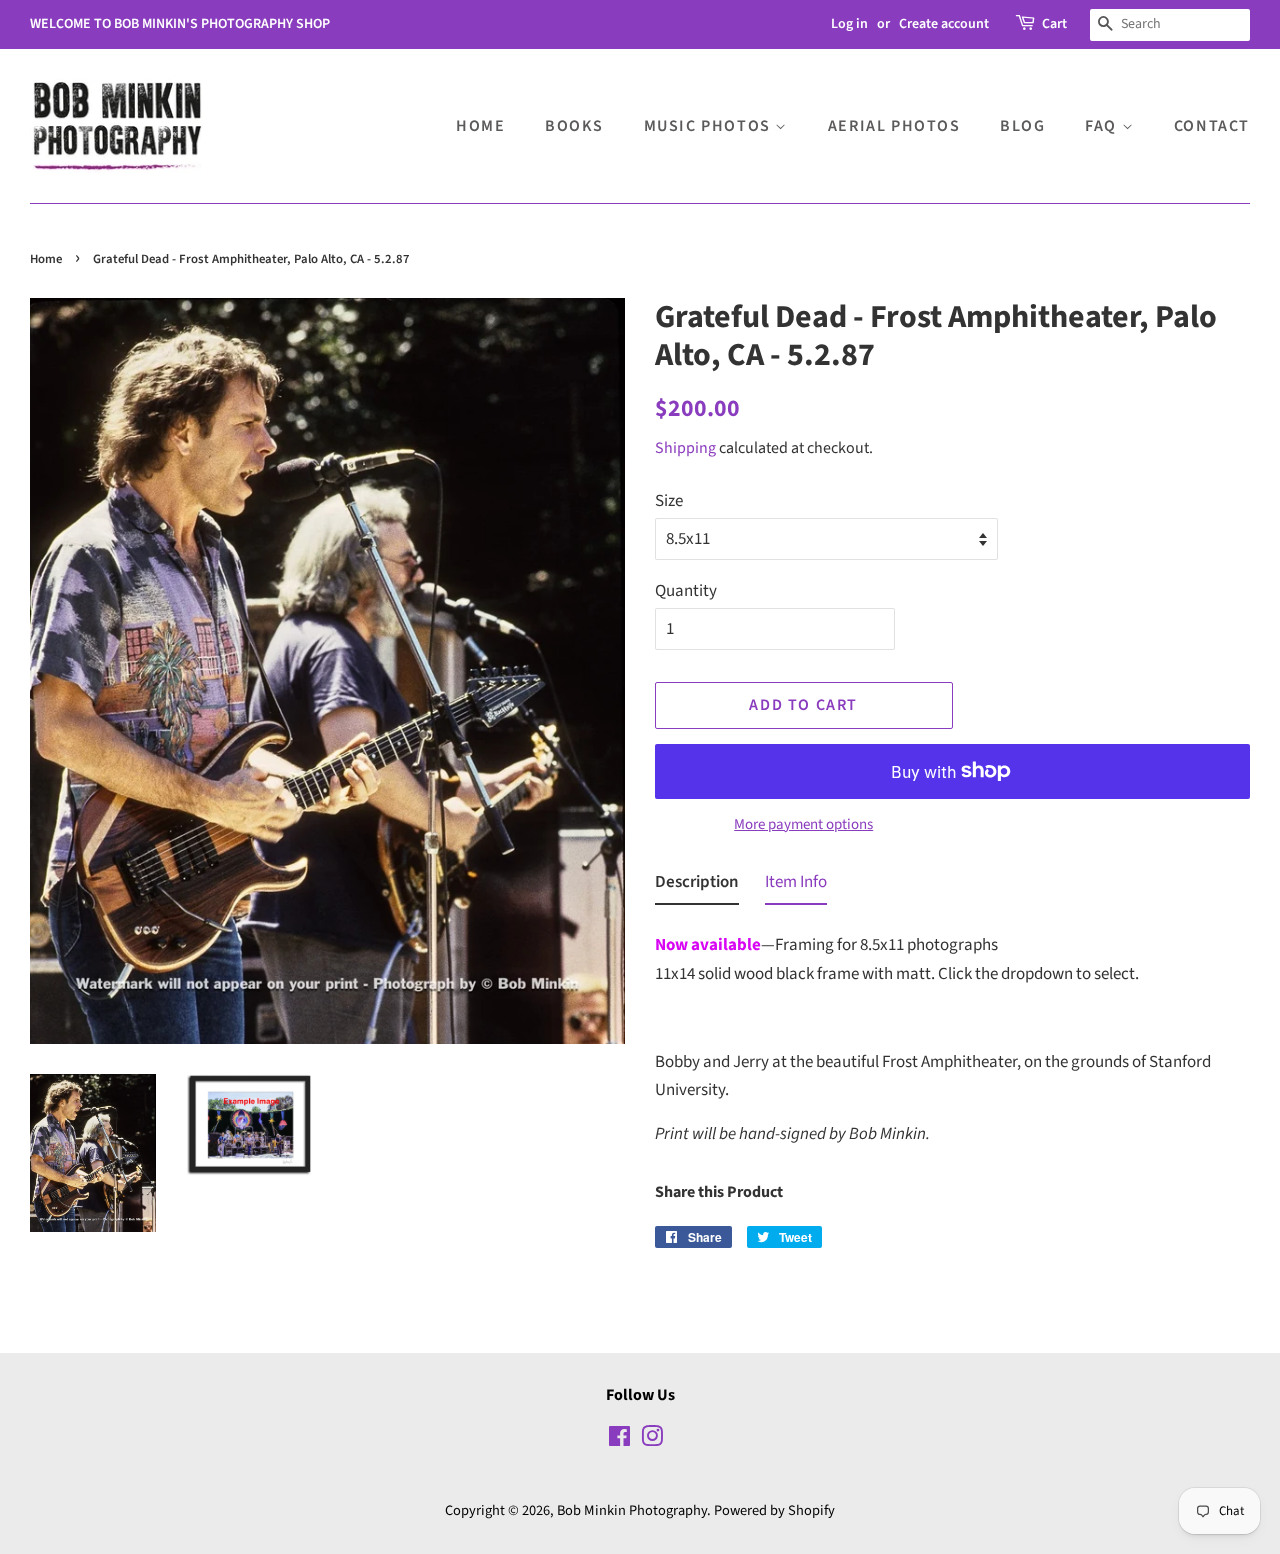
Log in (849, 24)
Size (669, 501)
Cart (1054, 24)
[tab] (697, 886)
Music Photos (710, 126)
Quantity (686, 591)
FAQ (1103, 126)
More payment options (803, 824)
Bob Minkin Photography (632, 1510)
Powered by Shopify (774, 1510)
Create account (944, 24)
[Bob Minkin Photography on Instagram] (652, 1440)
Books (574, 126)
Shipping (685, 448)
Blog (1022, 126)
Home (480, 126)
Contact (1212, 126)
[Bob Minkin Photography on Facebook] (619, 1440)
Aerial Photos (894, 126)
